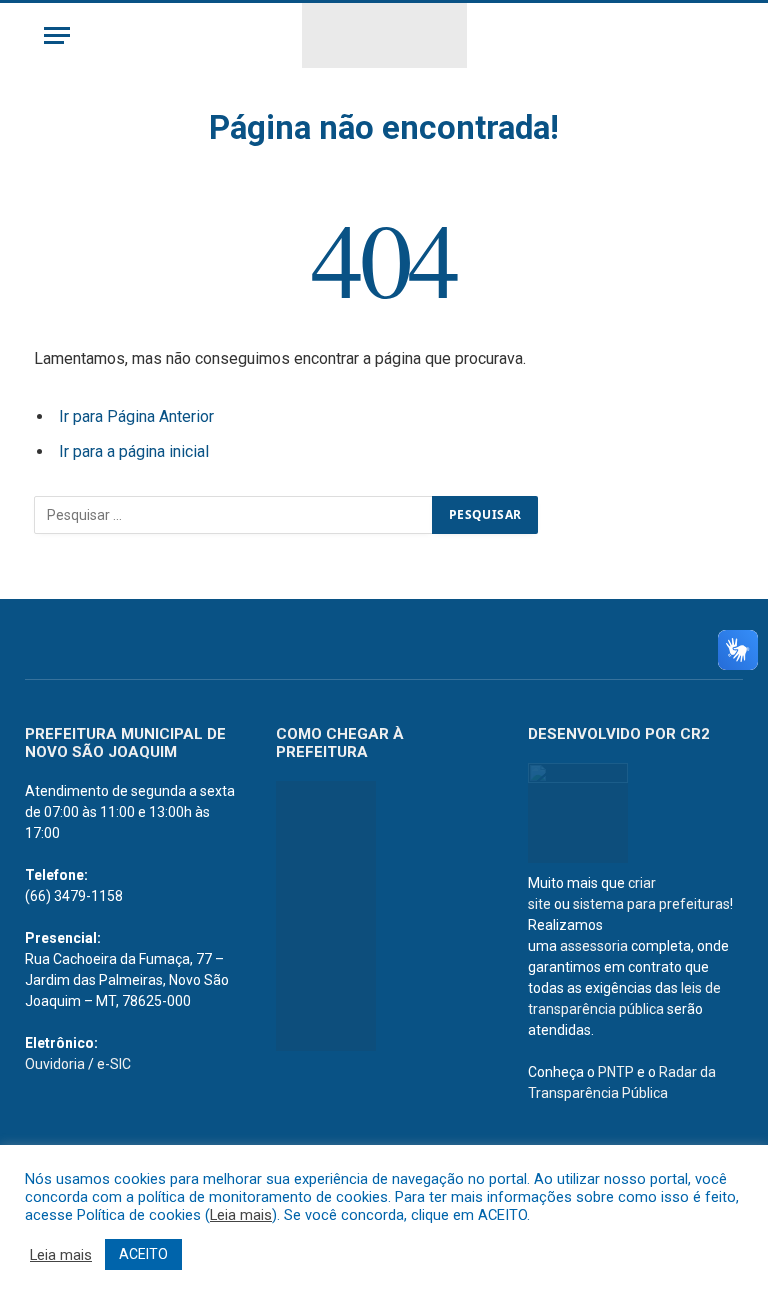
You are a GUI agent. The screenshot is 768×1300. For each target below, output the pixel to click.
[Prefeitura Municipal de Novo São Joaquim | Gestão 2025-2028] (384, 35)
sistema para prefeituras (651, 904)
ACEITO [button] (143, 1254)
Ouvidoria (55, 1064)
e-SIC (114, 1064)
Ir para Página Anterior (136, 416)
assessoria (594, 946)
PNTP (616, 1072)
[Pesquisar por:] (234, 515)
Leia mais (241, 1215)
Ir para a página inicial (134, 451)
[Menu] (57, 35)
